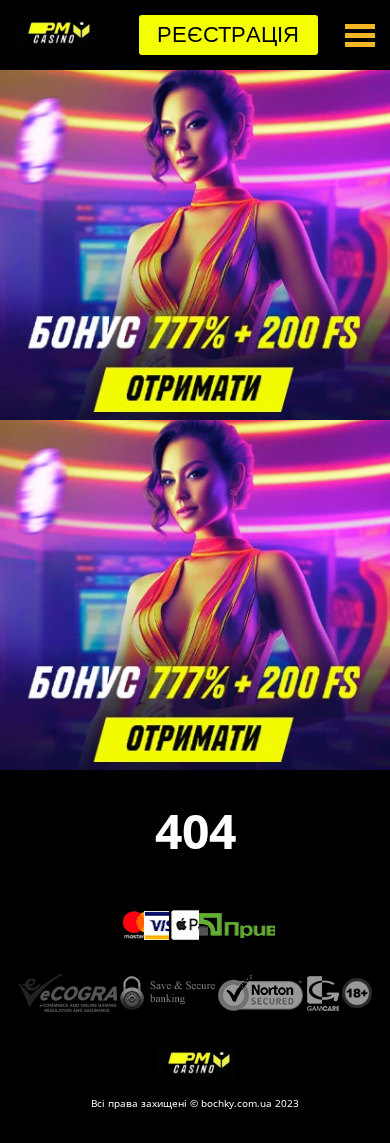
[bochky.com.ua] (55, 43)
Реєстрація (228, 34)
